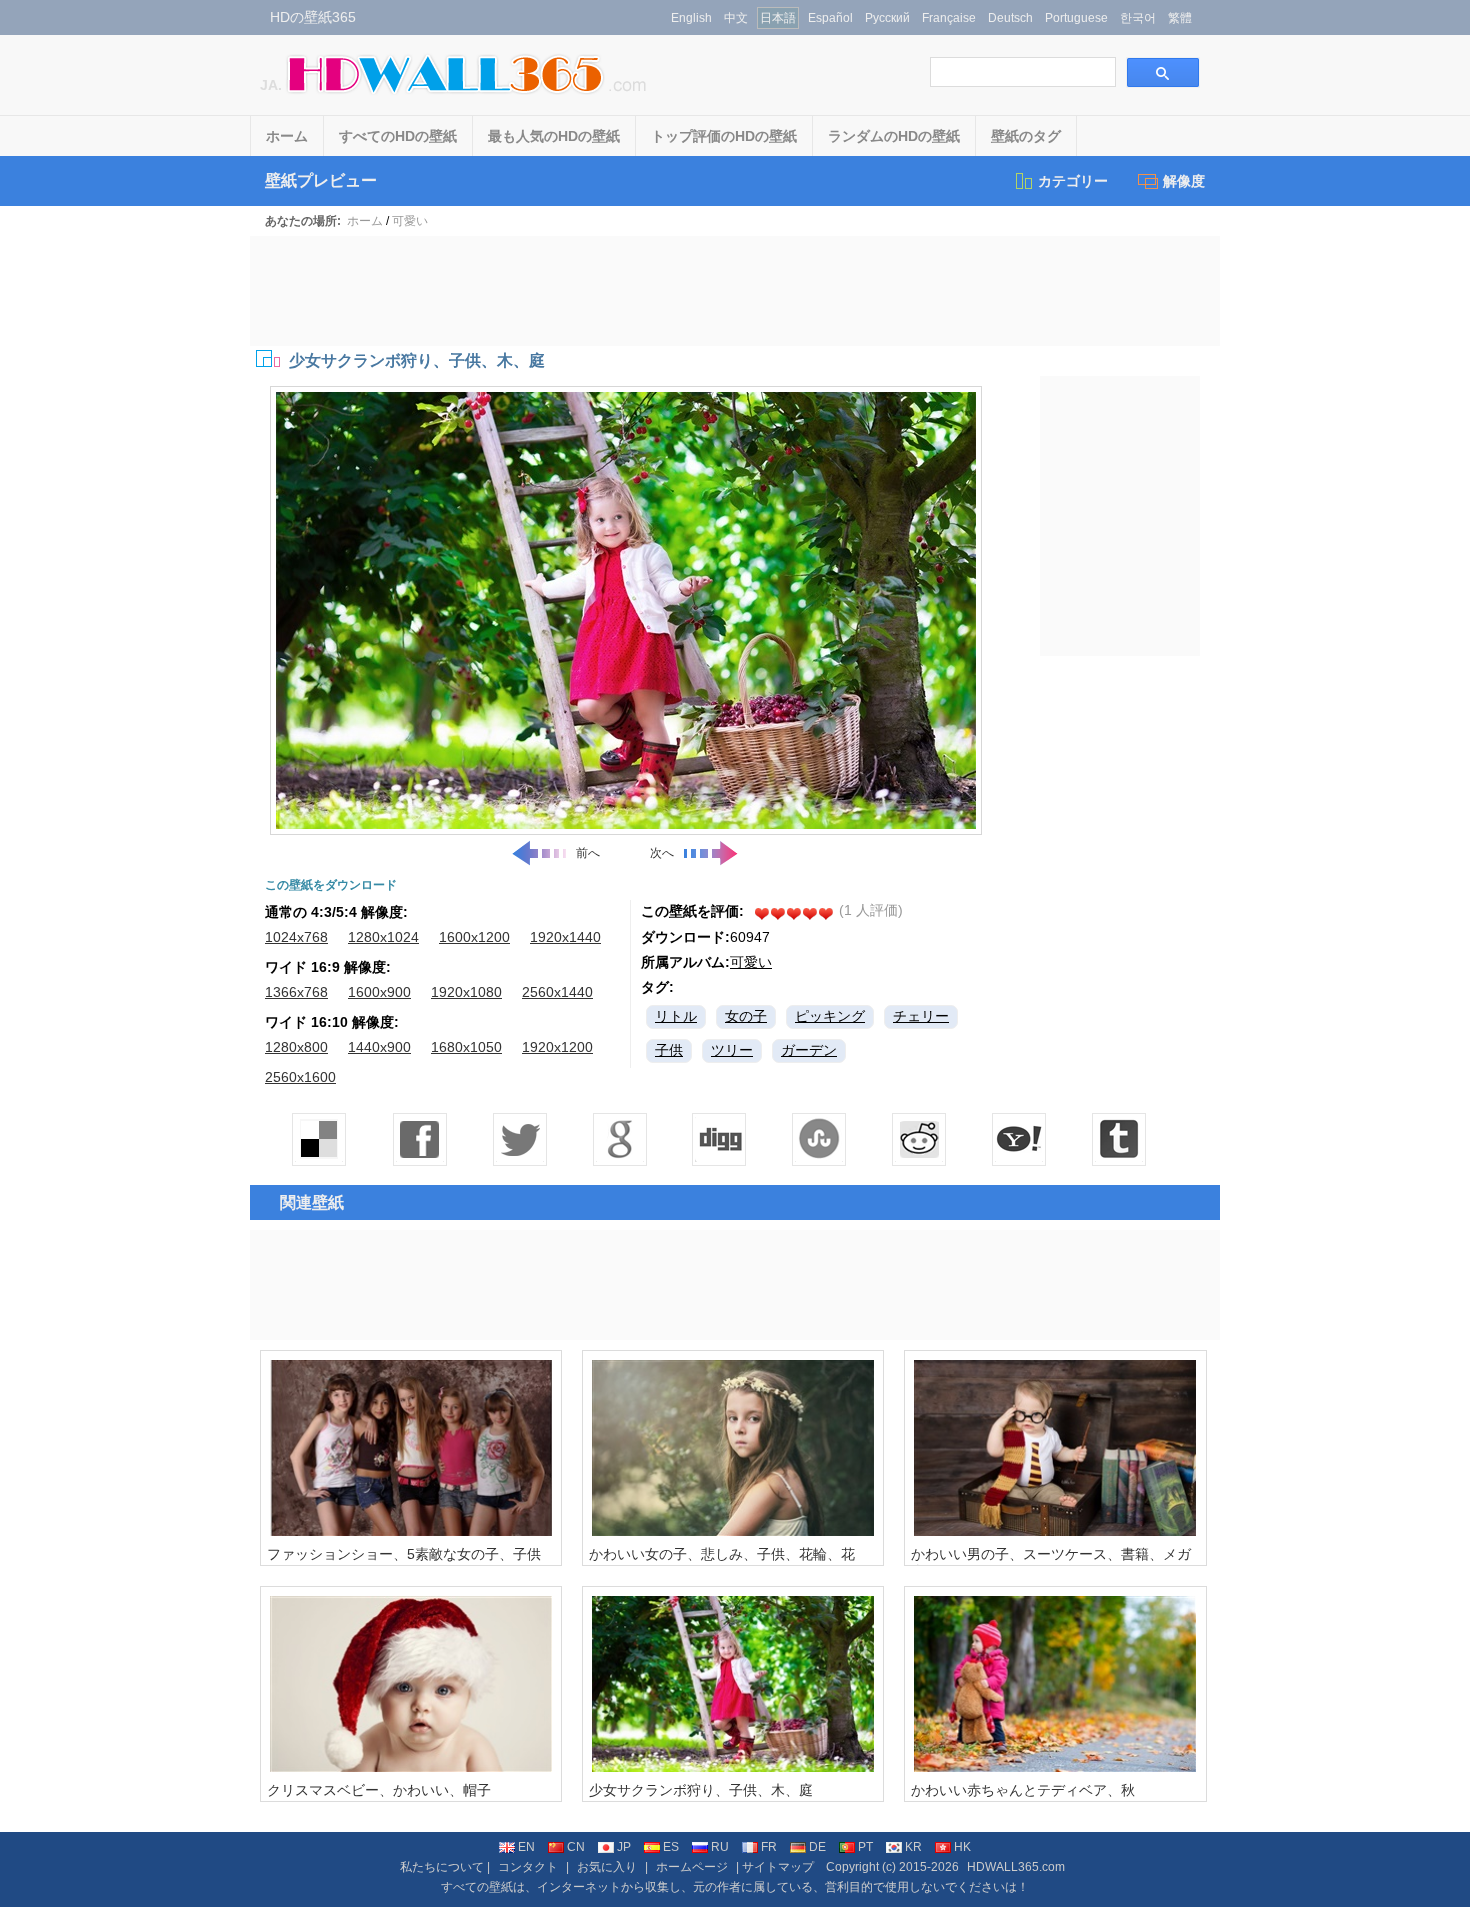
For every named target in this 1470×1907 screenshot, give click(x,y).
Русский (887, 18)
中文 (736, 18)
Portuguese (1076, 18)
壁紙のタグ (1026, 136)
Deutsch (1010, 18)
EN (526, 1847)
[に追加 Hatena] (1020, 1139)
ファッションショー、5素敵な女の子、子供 (404, 1554)
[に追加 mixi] (920, 1139)
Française (949, 18)
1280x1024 (383, 937)
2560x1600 (300, 1077)
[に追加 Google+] (620, 1139)
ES (671, 1847)
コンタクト (528, 1867)
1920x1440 (565, 937)
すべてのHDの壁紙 (398, 136)
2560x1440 (557, 992)
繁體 (1180, 18)
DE (817, 1847)
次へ (662, 853)
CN (576, 1847)
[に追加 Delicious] (320, 1139)
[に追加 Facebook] (420, 1139)
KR (913, 1847)
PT (865, 1847)
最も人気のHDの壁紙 (554, 136)
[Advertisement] (735, 291)
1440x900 (379, 1047)
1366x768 (296, 992)
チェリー (921, 1016)
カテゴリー (1073, 181)
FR (769, 1847)
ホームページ (692, 1867)
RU (720, 1847)
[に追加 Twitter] (520, 1139)
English (691, 18)
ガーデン (809, 1050)
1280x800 (296, 1047)
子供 (669, 1050)
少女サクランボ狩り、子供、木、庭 (701, 1790)
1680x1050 (466, 1047)
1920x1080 (466, 992)
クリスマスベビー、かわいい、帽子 (379, 1790)
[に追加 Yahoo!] (720, 1139)
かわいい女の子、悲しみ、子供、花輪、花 (722, 1554)
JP (624, 1847)
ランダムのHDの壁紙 (894, 136)
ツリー (732, 1050)
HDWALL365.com (1016, 1867)
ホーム (287, 136)
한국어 (1138, 18)
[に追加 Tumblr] (1120, 1139)
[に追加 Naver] (820, 1139)
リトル (676, 1016)
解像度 (1184, 181)
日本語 (778, 18)
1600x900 (379, 992)
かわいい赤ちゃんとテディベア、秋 (1023, 1790)
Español (830, 18)
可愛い (410, 221)
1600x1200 (474, 937)
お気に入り (607, 1867)
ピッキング (830, 1016)
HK (962, 1847)
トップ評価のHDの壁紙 (724, 136)
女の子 (746, 1016)
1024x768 (296, 937)
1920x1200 (557, 1047)
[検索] (1163, 72)
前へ (588, 853)
